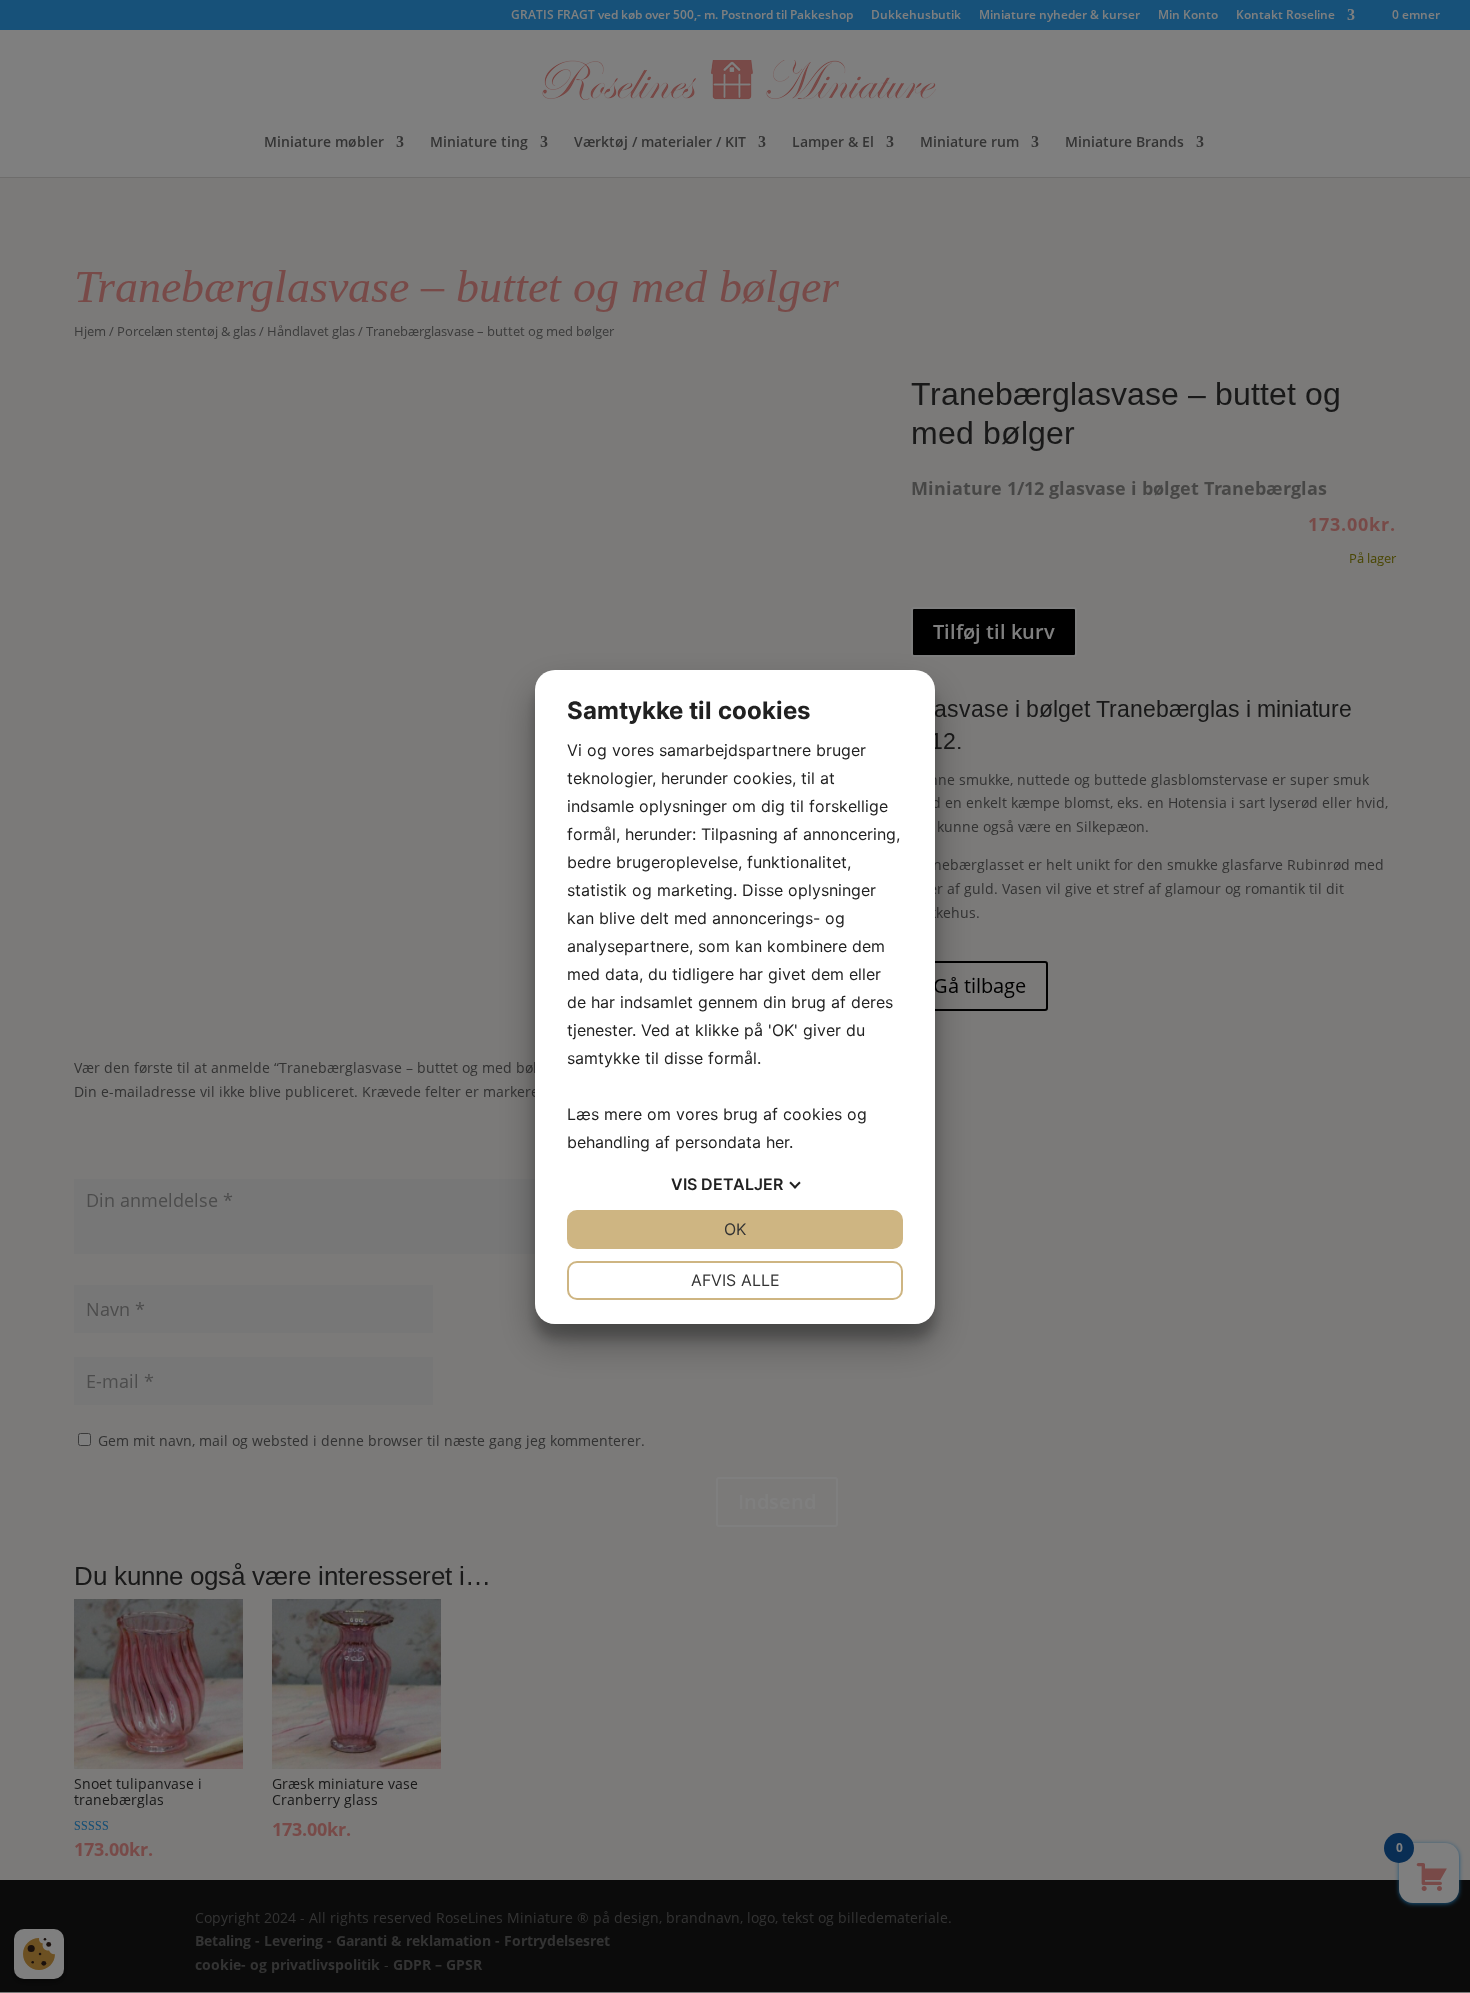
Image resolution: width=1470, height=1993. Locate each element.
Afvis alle (735, 1280)
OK (735, 1229)
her (777, 1142)
